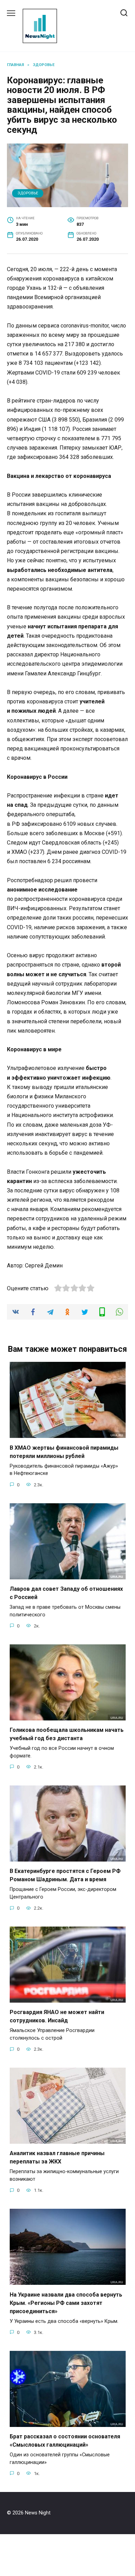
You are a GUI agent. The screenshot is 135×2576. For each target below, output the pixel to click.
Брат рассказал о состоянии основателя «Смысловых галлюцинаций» (65, 2441)
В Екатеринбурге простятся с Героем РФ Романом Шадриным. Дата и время (65, 1875)
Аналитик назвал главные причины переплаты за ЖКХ (57, 2157)
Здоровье (28, 193)
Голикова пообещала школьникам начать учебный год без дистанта (67, 1734)
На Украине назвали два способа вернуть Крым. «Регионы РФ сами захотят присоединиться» (66, 2303)
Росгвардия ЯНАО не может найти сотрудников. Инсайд (57, 2016)
